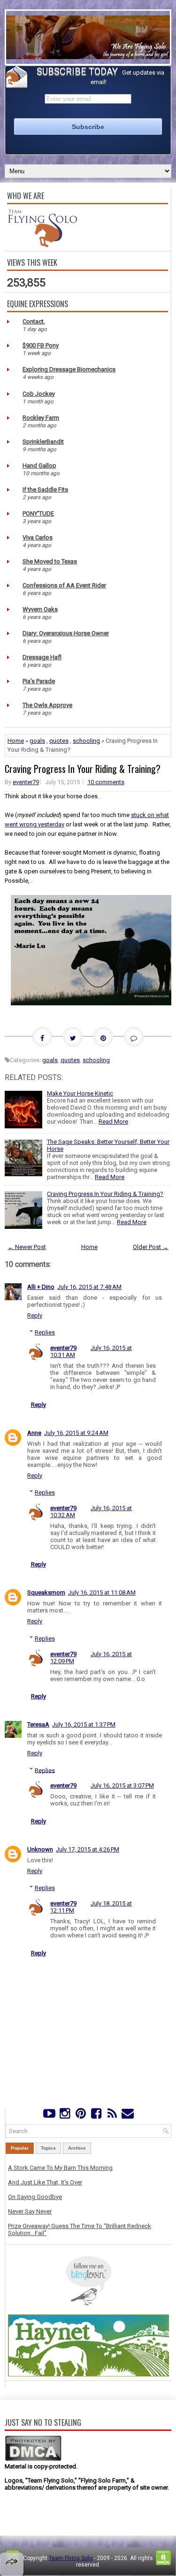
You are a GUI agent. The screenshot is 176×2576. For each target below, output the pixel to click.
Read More (113, 1122)
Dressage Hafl (42, 657)
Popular (20, 2148)
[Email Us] (127, 2116)
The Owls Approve (47, 705)
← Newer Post (27, 1247)
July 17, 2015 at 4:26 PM (88, 1849)
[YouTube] (49, 2116)
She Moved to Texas (50, 561)
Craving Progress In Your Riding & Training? (83, 769)
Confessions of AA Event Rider (64, 585)
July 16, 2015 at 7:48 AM (89, 1287)
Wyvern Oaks (40, 609)
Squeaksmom (46, 1593)
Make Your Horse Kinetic (80, 1093)
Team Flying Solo (71, 2558)
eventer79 (26, 782)
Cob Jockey (39, 394)
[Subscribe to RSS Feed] (112, 2116)
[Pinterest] (80, 2116)
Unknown (40, 1849)
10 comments (106, 782)
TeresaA (38, 1724)
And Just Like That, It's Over (45, 2182)
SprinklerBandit (43, 442)
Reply (35, 1315)
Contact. (34, 321)
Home (16, 741)
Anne (34, 1433)
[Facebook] (96, 2116)
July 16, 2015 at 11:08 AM (102, 1593)
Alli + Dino (41, 1287)
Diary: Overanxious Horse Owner (66, 633)
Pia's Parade (39, 681)
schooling (86, 741)
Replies (45, 1332)
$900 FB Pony (41, 345)
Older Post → (151, 1247)
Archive (77, 2148)
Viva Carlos (38, 537)
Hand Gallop (39, 466)
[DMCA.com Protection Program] (33, 2459)
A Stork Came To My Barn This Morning (60, 2168)
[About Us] (42, 245)
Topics (48, 2148)
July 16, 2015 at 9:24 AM (76, 1433)
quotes (59, 741)
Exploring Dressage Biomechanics (69, 369)
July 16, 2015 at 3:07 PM (122, 1785)
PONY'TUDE (38, 513)
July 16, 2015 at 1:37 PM (84, 1724)
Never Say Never (30, 2211)
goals (37, 741)
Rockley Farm (41, 418)
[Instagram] (65, 2116)
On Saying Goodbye (35, 2197)
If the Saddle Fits (45, 490)
